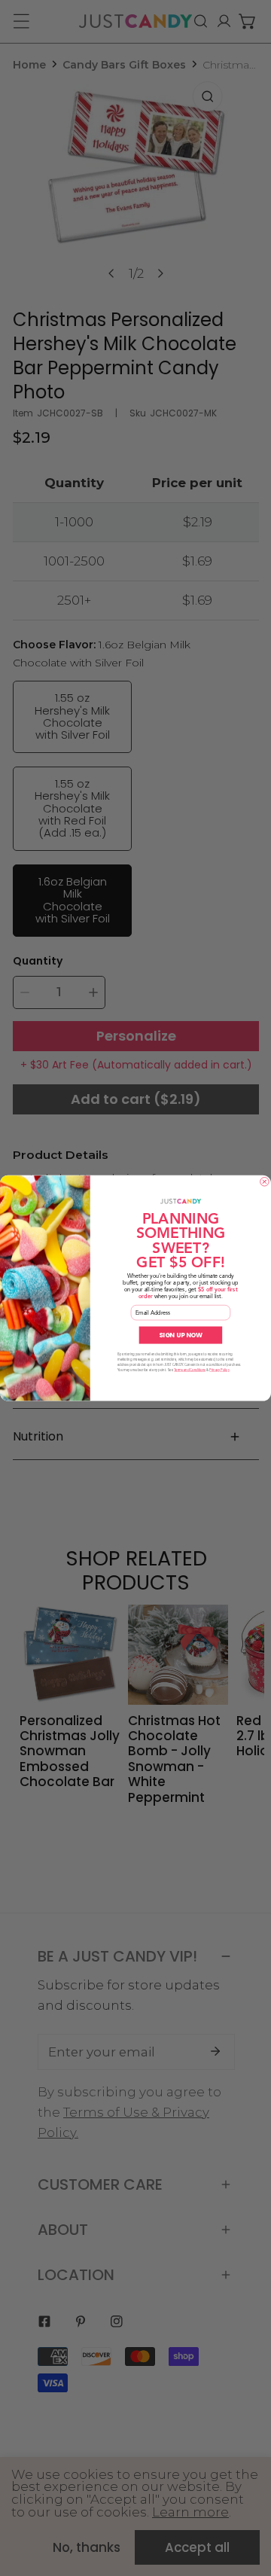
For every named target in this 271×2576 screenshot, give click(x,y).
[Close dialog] (265, 1181)
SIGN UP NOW (181, 1335)
